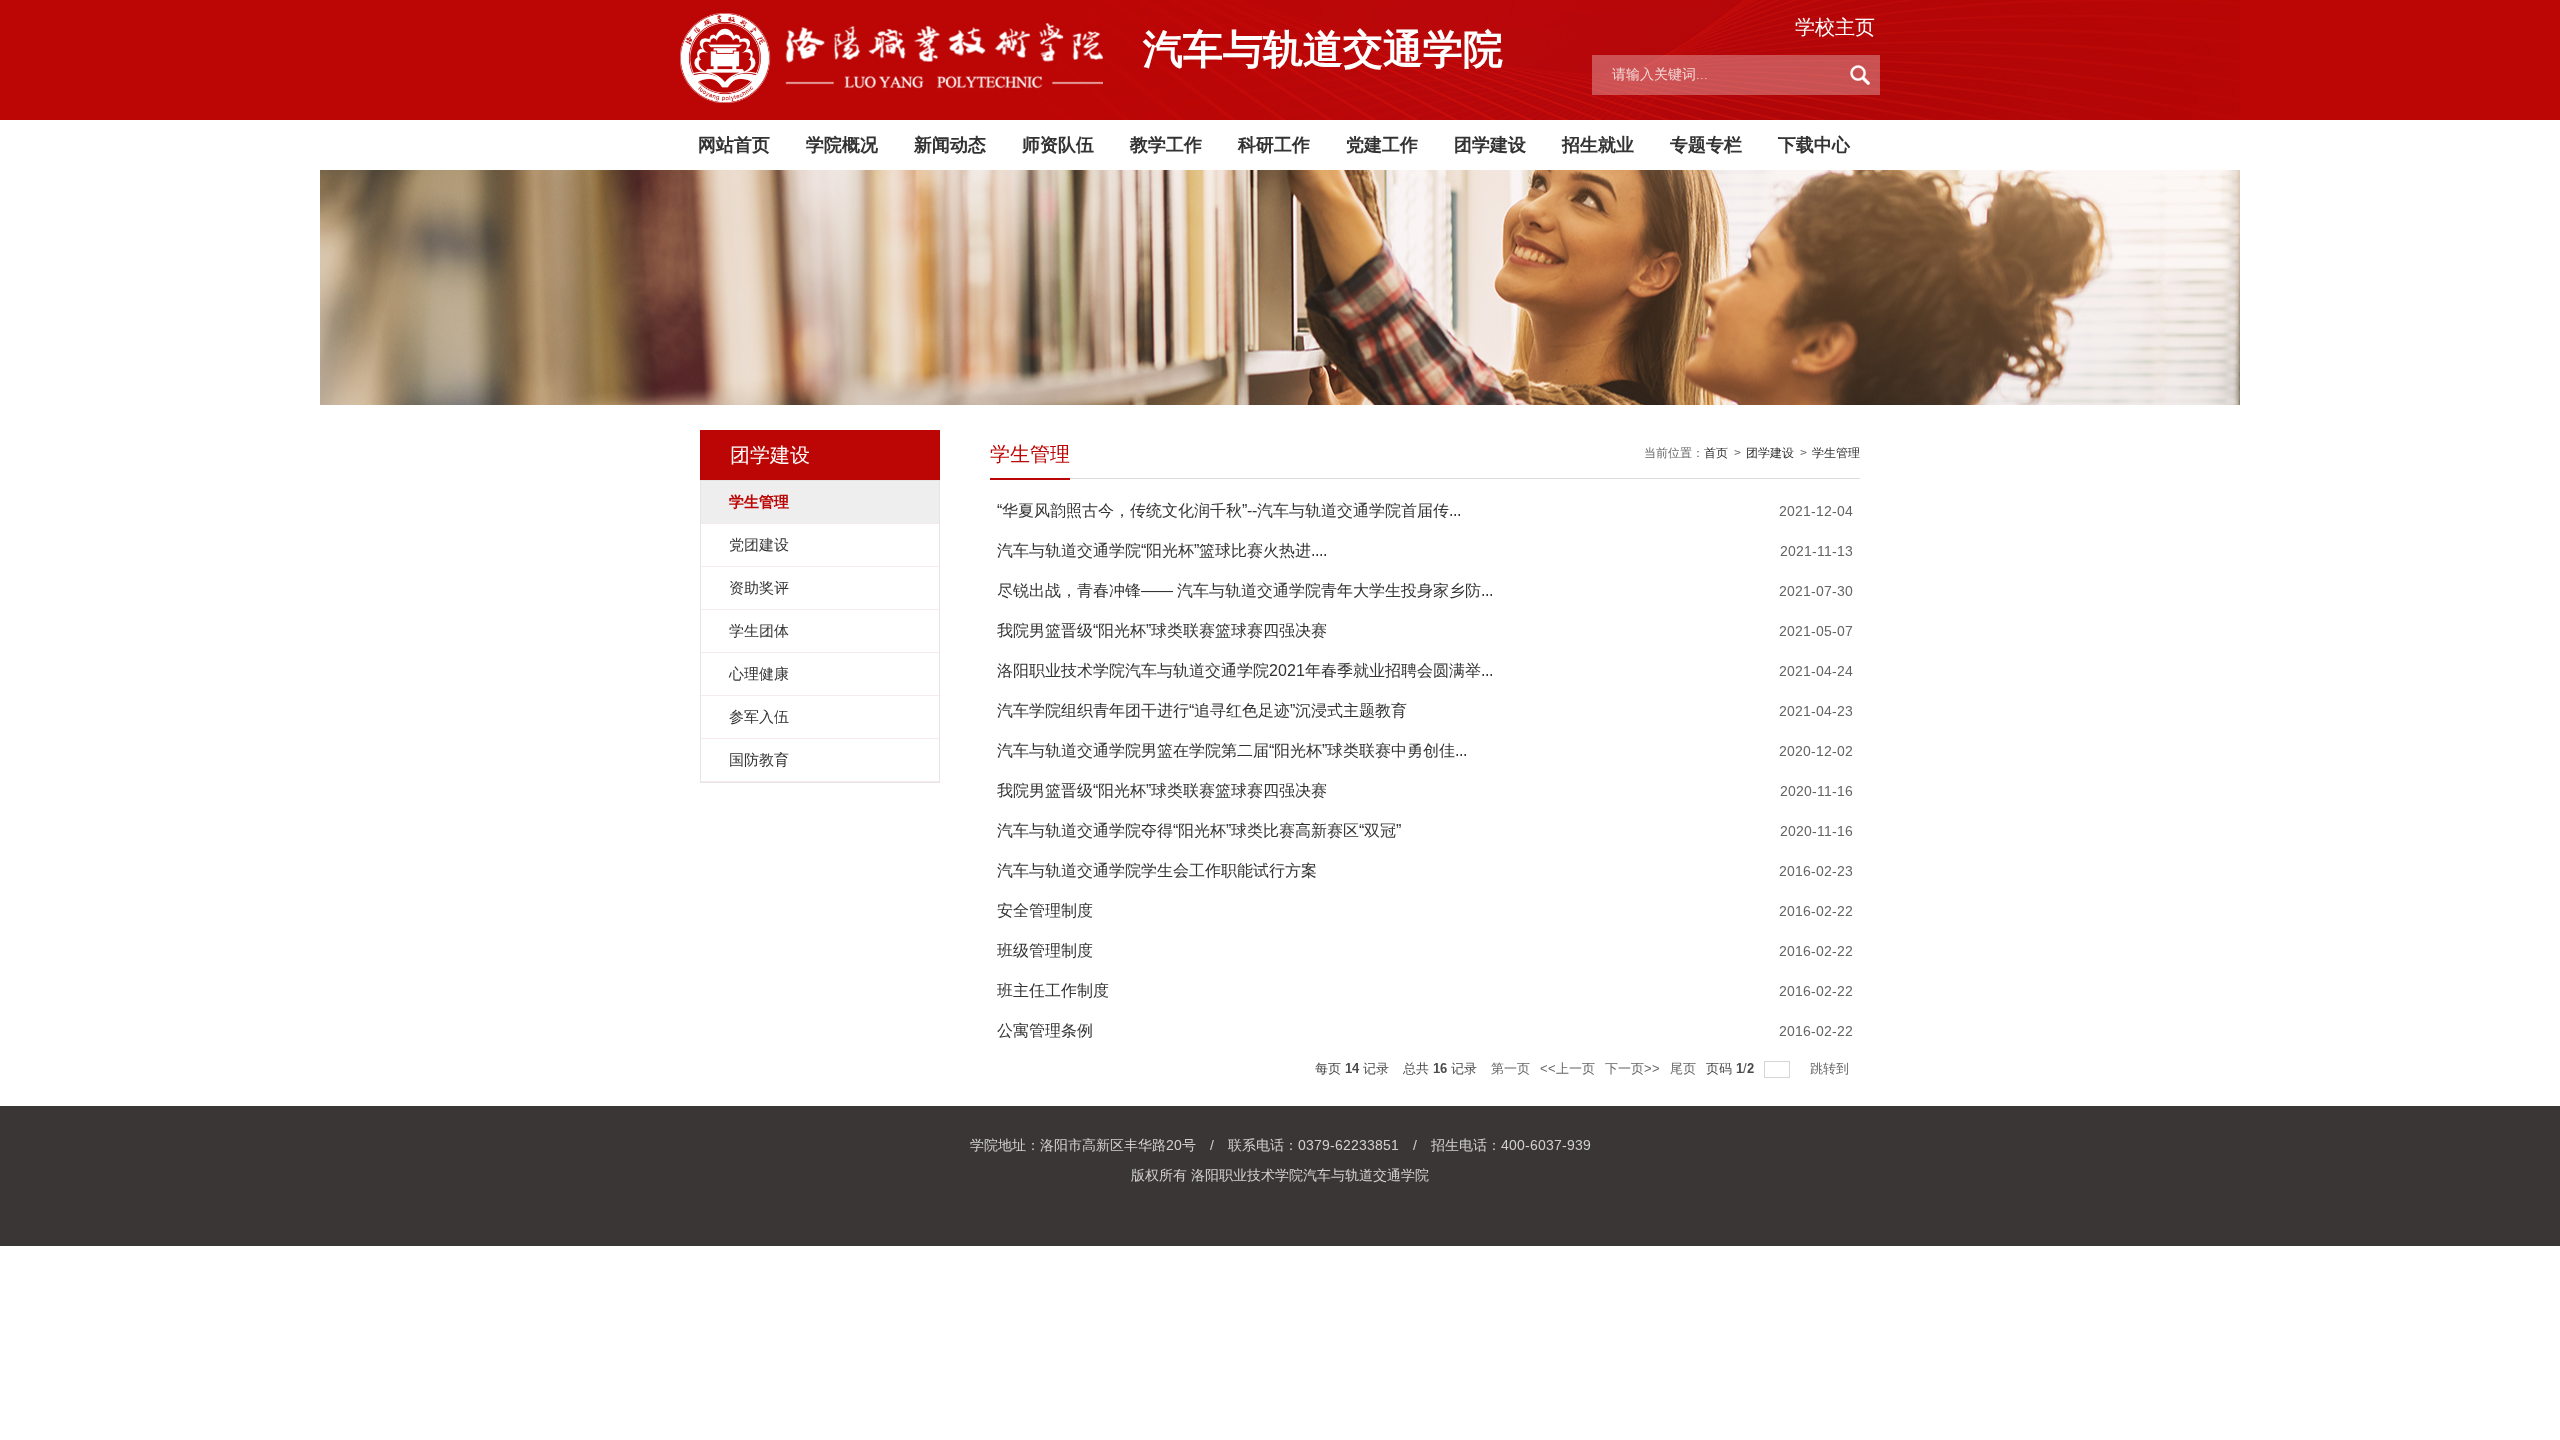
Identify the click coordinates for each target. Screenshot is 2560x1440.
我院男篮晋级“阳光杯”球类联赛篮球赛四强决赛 (1162, 630)
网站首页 (734, 145)
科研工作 (1274, 145)
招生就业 (1598, 145)
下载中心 (1814, 145)
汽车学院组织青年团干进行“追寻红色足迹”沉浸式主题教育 (1202, 710)
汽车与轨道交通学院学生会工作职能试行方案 (1157, 870)
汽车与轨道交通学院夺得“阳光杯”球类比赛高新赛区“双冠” (1199, 830)
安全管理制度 (1045, 910)
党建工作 (1382, 145)
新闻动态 (950, 145)
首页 (1716, 453)
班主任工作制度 (1053, 990)
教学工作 (1166, 145)
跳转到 (1831, 1068)
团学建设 (1490, 145)
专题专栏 (1706, 145)
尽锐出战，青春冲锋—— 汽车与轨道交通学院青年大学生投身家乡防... (1245, 590)
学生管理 (1836, 453)
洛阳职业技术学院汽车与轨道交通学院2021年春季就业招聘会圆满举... (1245, 670)
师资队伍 (1058, 145)
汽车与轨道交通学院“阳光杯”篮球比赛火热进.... (1162, 550)
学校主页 (1835, 27)
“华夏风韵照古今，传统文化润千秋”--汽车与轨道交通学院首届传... (1229, 510)
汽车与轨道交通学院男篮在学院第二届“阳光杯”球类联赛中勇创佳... (1232, 750)
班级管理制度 (1045, 950)
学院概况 (842, 145)
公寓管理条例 (1045, 1030)
